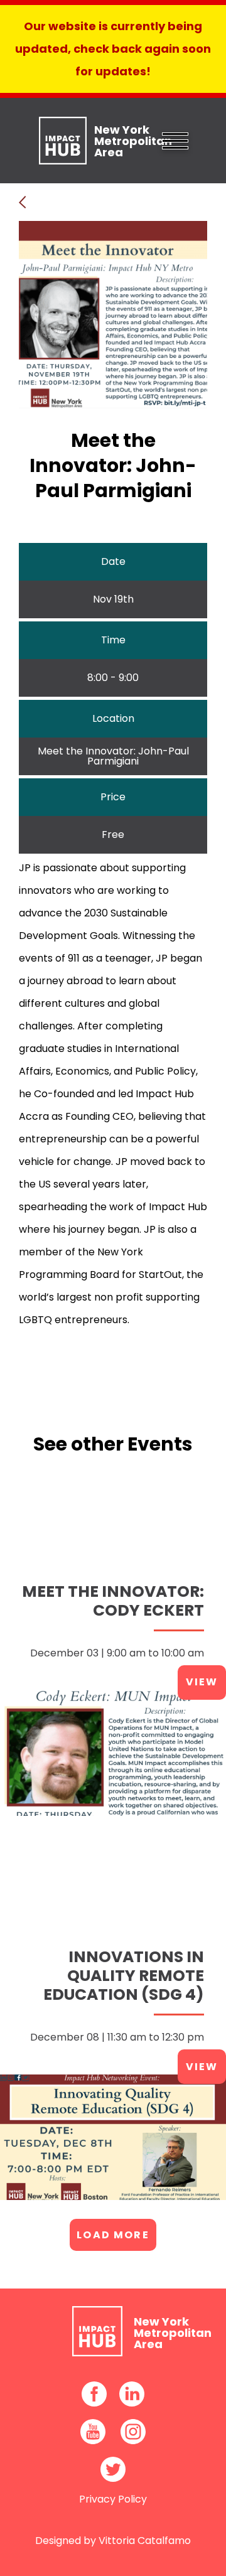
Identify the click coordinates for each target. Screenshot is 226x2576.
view (202, 1682)
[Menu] (175, 139)
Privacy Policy (113, 2499)
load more (113, 2235)
